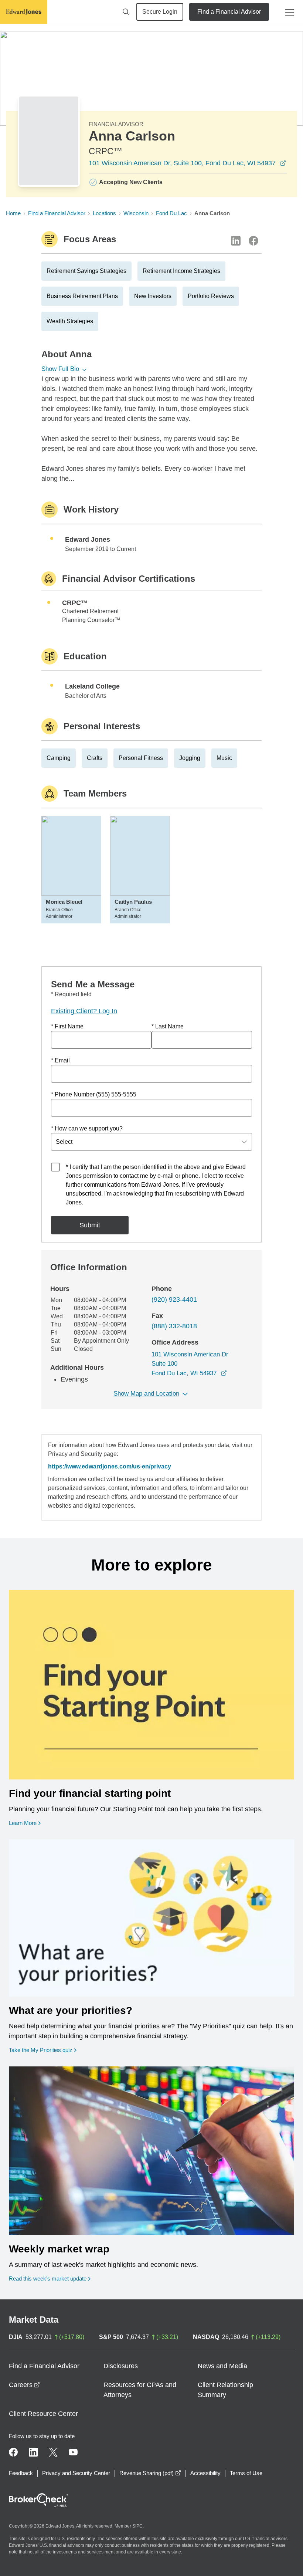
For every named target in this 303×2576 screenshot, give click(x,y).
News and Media (222, 2366)
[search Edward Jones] (126, 12)
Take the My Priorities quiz (43, 2050)
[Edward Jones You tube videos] (73, 2452)
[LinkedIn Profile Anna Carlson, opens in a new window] (236, 241)
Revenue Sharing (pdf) (150, 2473)
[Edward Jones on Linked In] (33, 2452)
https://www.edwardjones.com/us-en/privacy (110, 1466)
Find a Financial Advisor (229, 12)
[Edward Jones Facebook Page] (13, 2452)
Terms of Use (246, 2473)
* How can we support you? (87, 1128)
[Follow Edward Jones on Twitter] (53, 2452)
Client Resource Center (43, 2414)
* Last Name (168, 1026)
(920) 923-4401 (174, 1299)
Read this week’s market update (48, 2278)
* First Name (67, 1026)
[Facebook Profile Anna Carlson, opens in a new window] (253, 241)
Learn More (25, 1823)
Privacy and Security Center (76, 2473)
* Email (60, 1060)
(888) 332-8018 (174, 1326)
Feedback (21, 2473)
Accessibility (205, 2473)
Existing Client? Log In (84, 1011)
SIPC (137, 2526)
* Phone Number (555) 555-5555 (94, 1094)
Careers (24, 2385)
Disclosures (121, 2366)
